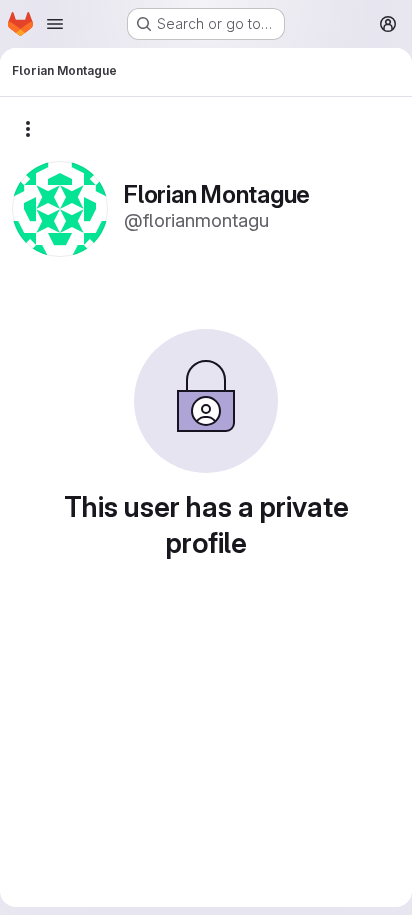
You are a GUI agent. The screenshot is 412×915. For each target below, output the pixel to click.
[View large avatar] (60, 207)
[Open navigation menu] (55, 24)
